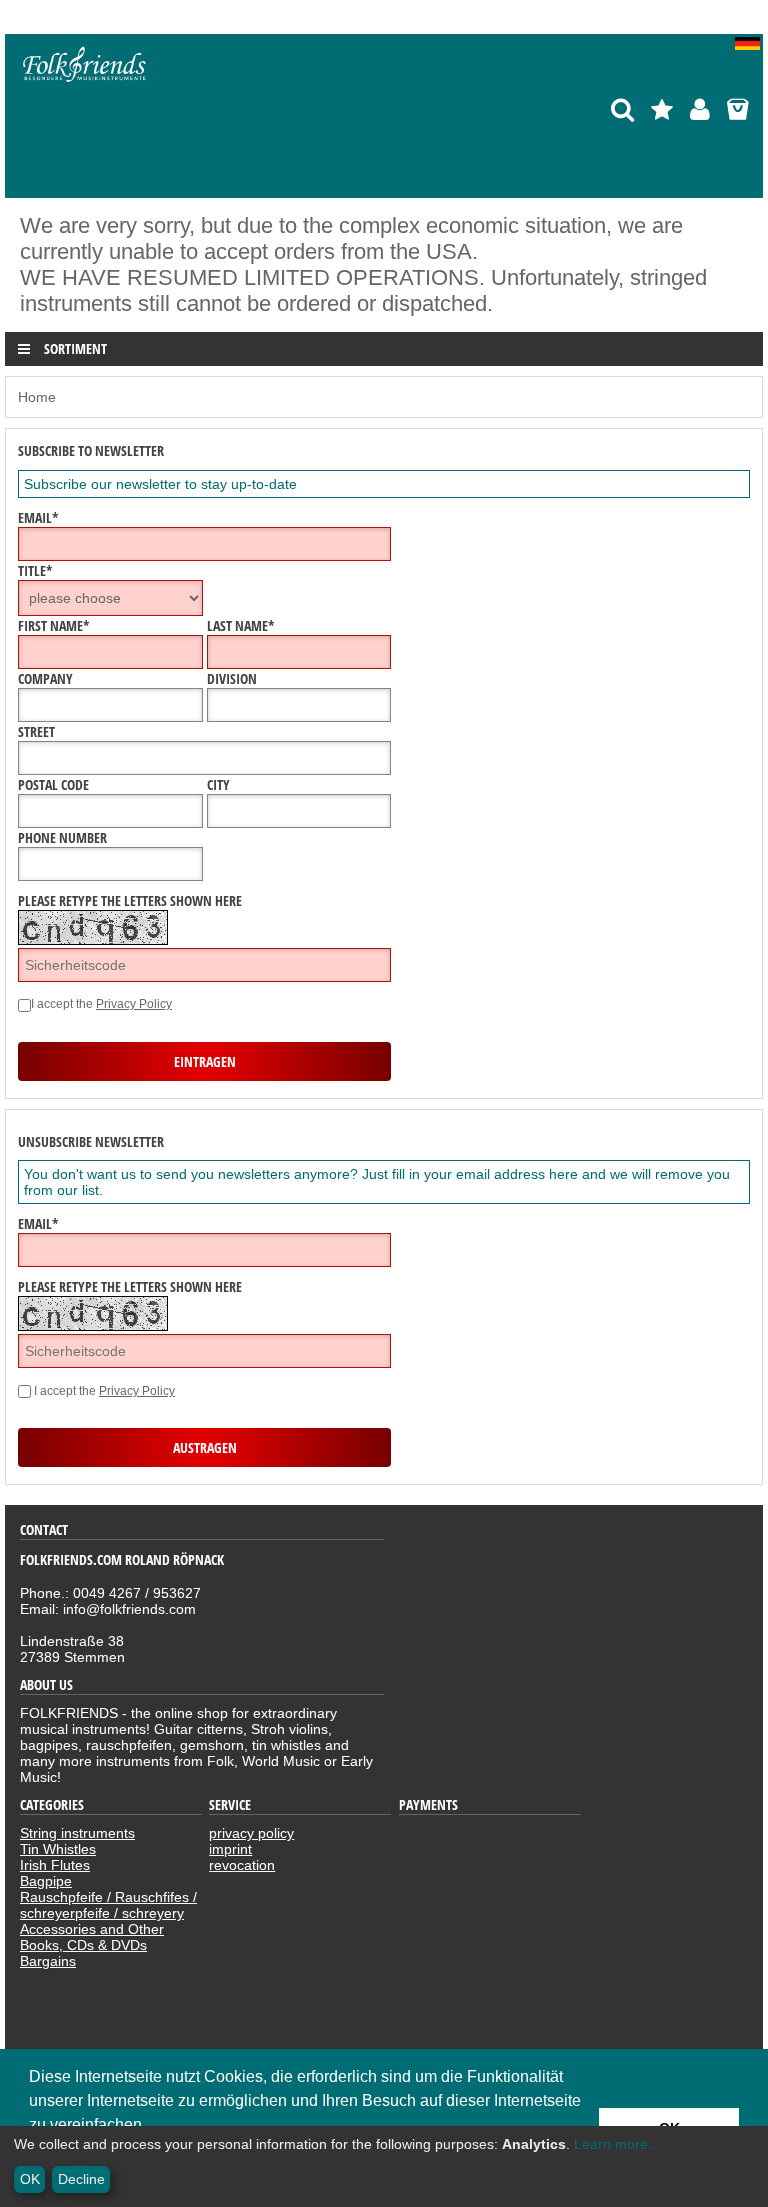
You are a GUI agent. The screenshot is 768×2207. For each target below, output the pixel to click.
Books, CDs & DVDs (83, 1945)
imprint (230, 1849)
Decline (81, 2179)
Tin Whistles (58, 1849)
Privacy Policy (134, 1004)
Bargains (48, 1961)
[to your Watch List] (662, 109)
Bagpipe (46, 1881)
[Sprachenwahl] (749, 45)
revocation (242, 1865)
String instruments (77, 1833)
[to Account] (700, 109)
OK (30, 2179)
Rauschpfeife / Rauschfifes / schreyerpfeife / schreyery (108, 1905)
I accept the (101, 1004)
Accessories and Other (92, 1929)
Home (37, 397)
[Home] (85, 82)
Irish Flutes (55, 1865)
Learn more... (617, 2144)
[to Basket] (737, 109)
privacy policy (251, 1833)
